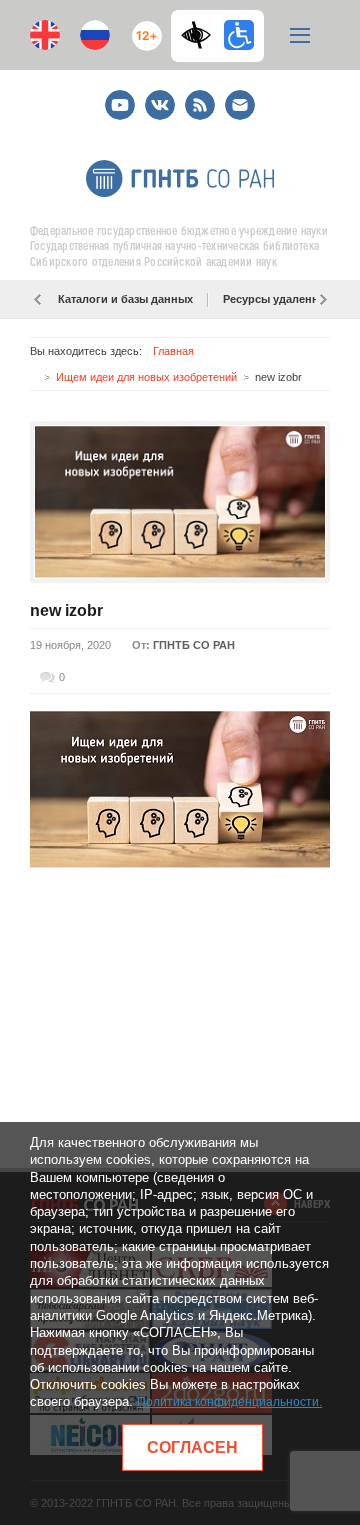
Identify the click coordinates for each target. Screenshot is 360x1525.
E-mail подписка (240, 105)
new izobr (66, 610)
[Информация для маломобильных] (239, 35)
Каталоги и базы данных (125, 299)
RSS (197, 96)
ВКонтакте (160, 96)
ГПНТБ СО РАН (194, 645)
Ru (95, 35)
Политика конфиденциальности (228, 1402)
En (45, 35)
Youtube (120, 96)
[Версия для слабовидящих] (201, 35)
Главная (173, 351)
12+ (142, 27)
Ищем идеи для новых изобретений (146, 377)
